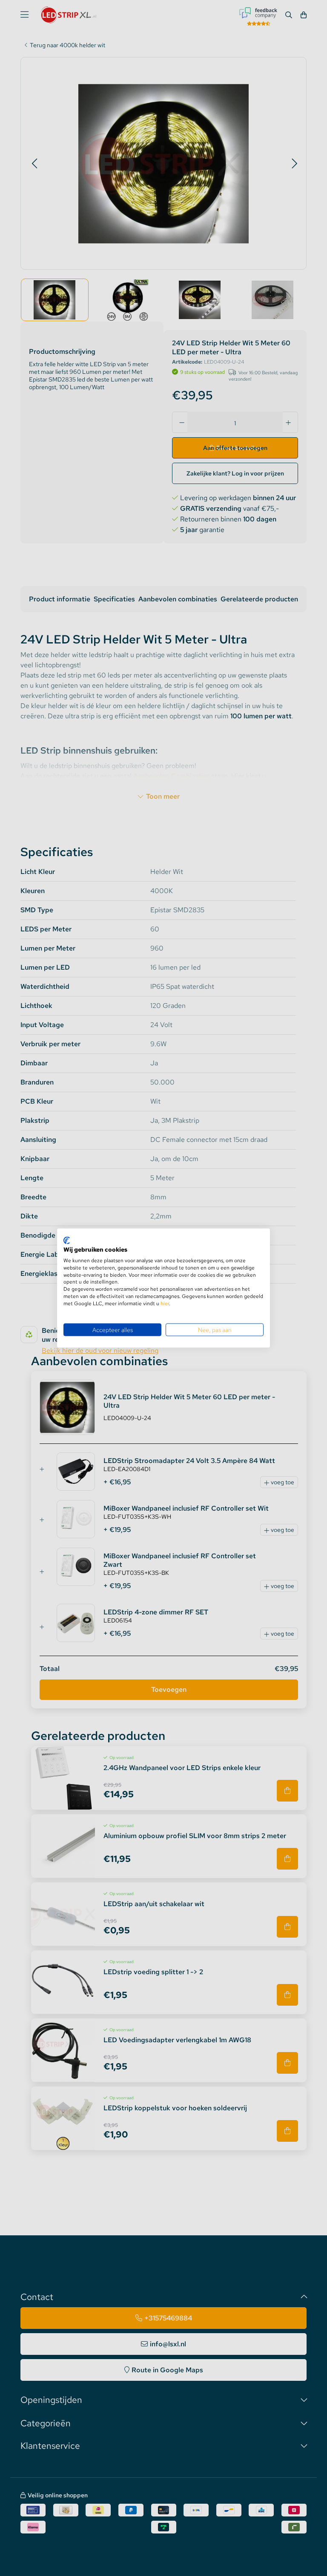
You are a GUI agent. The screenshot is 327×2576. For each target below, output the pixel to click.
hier (165, 1303)
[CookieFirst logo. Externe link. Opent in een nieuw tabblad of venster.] (67, 1240)
